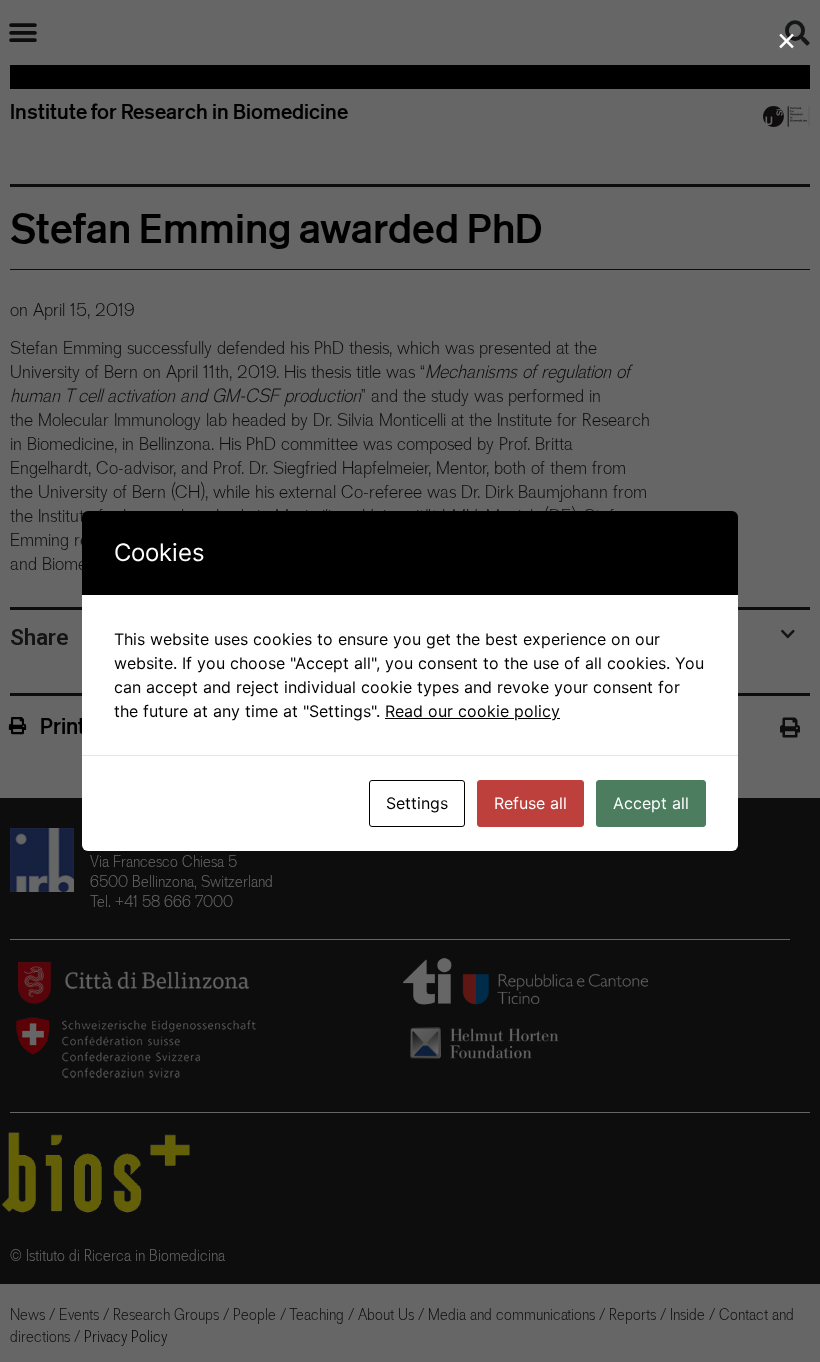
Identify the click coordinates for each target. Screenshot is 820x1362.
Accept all (651, 803)
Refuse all (530, 803)
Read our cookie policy (472, 711)
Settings (417, 803)
